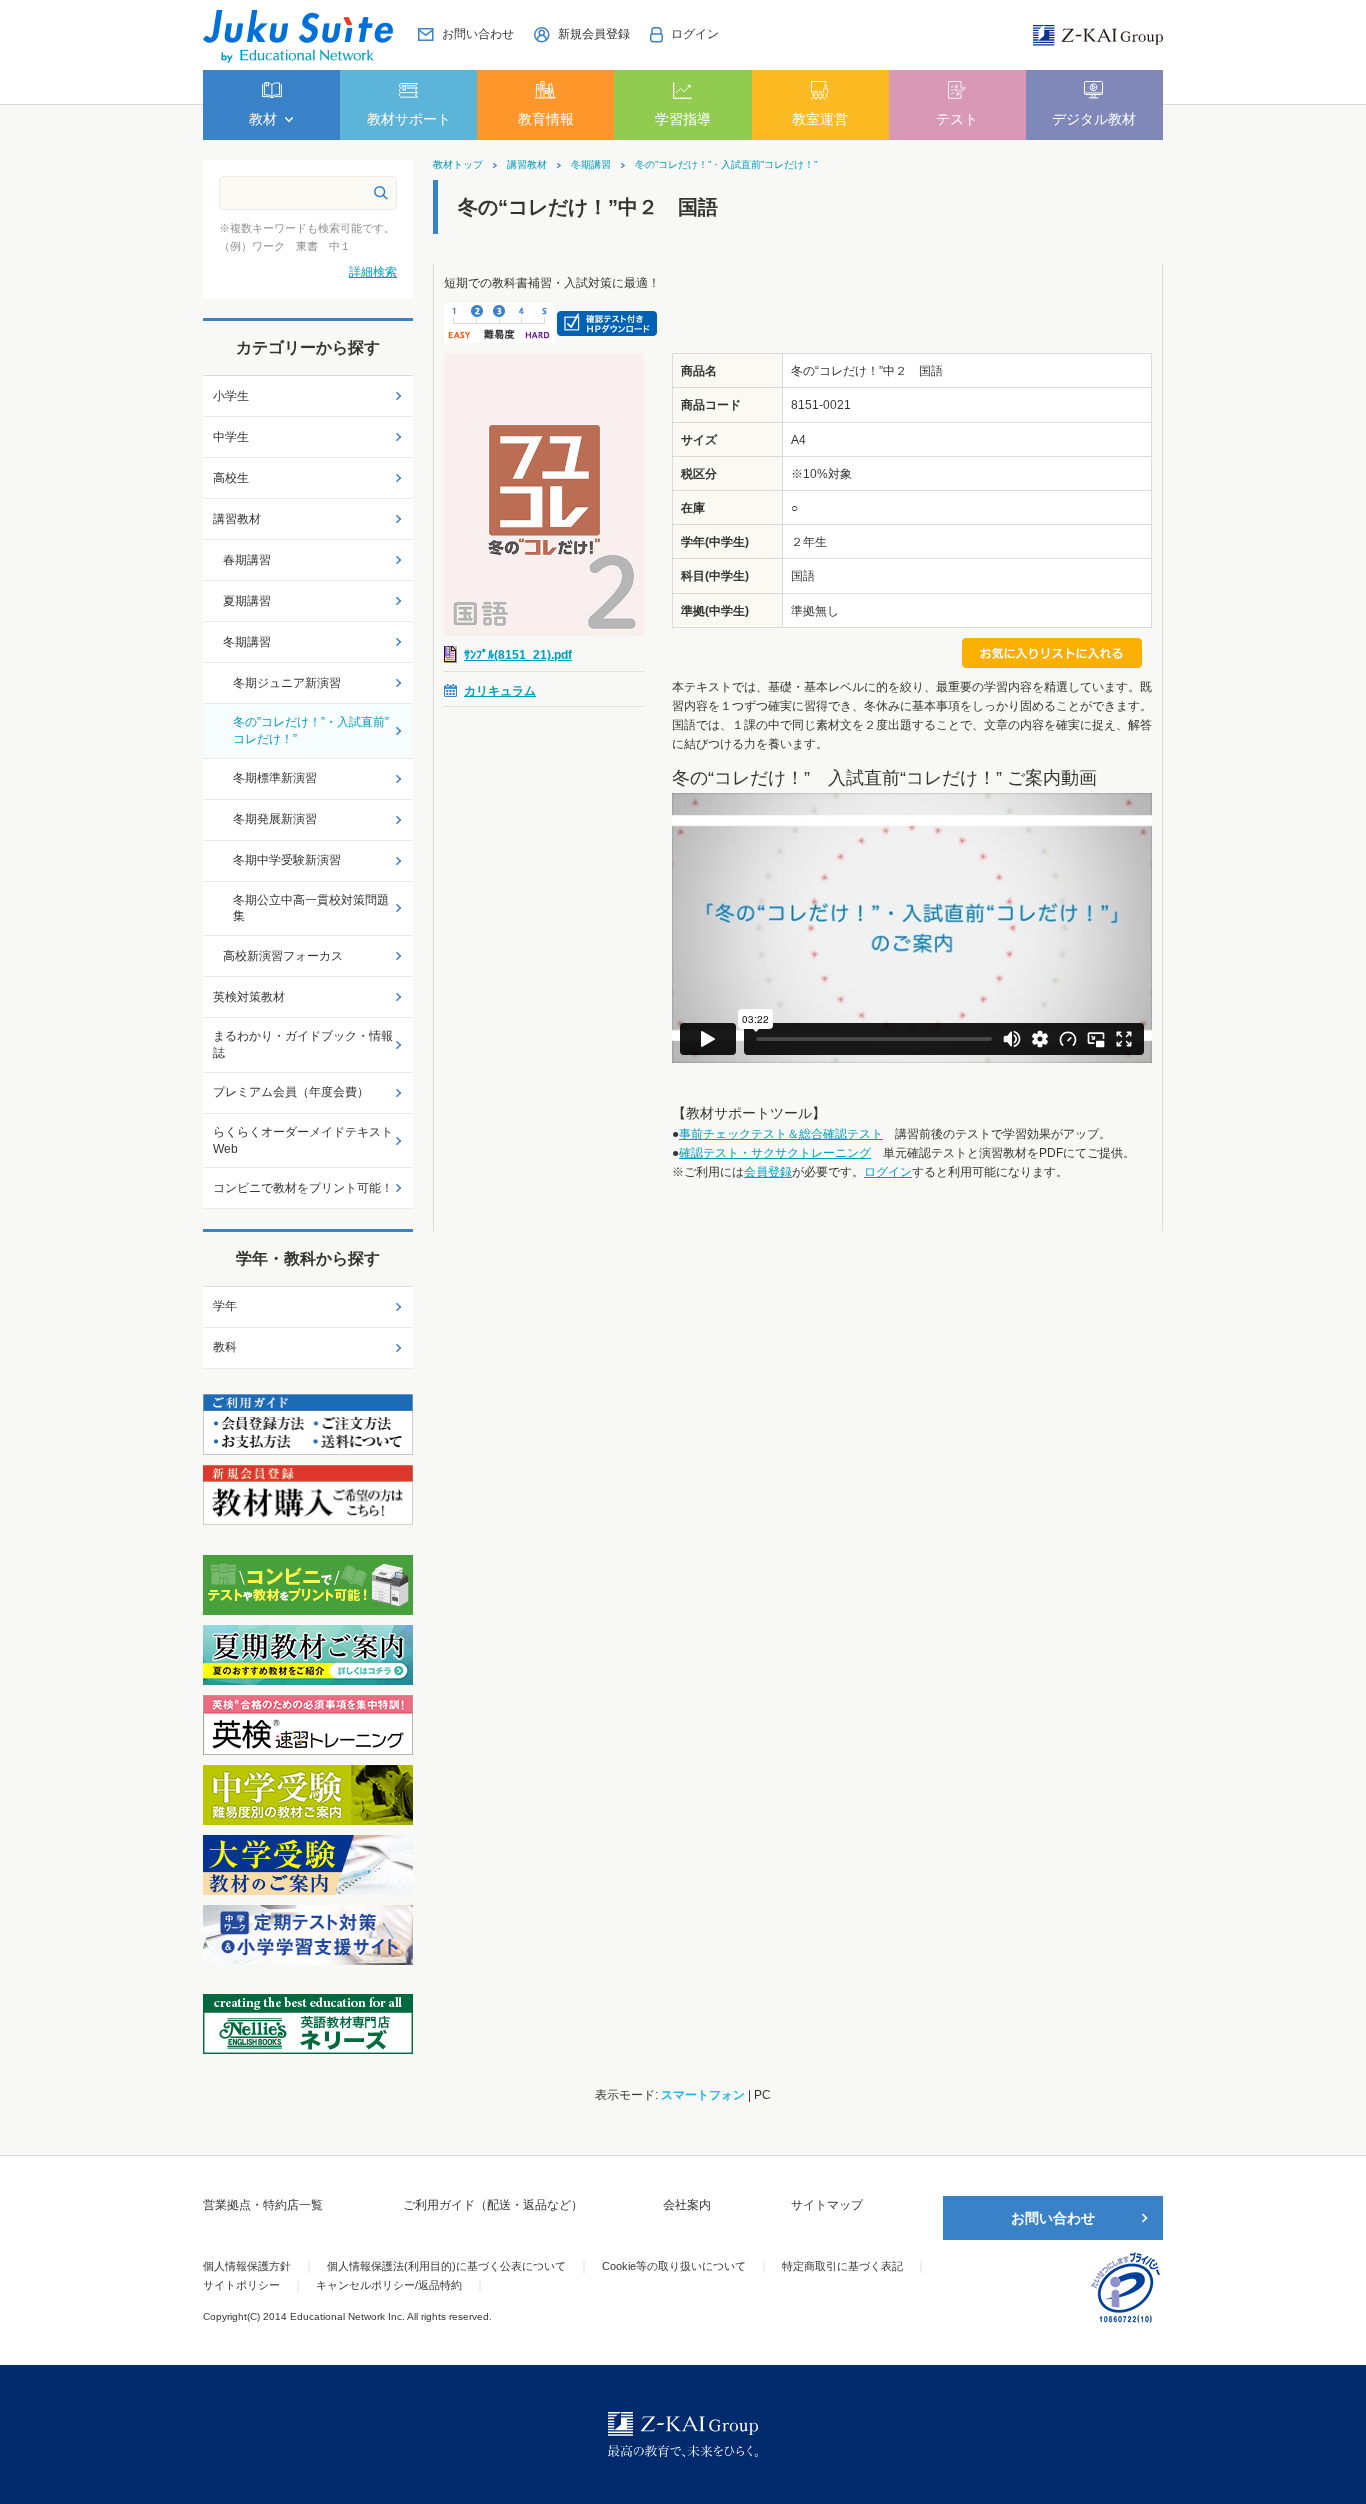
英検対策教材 (249, 997)
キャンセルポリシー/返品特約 (389, 2285)
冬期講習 (591, 165)
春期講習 (247, 560)
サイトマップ (827, 2205)
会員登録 (768, 1172)
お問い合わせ (1053, 2218)
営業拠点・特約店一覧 (263, 2205)
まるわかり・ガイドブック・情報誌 (303, 1044)
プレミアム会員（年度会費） (291, 1092)
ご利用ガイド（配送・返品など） (493, 2205)
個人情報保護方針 (247, 2266)
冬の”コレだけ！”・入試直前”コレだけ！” (726, 165)
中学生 (231, 437)
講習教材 (527, 165)
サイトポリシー (241, 2285)
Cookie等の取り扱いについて (674, 2266)
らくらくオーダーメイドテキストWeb (303, 1140)
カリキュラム (500, 691)
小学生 (231, 396)
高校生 (231, 478)
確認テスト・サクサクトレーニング (775, 1153)
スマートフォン (703, 2095)
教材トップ (458, 165)
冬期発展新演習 (275, 819)
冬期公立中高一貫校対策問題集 (311, 908)
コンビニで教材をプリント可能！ (303, 1188)
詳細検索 (373, 272)
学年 (225, 1306)
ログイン (888, 1172)
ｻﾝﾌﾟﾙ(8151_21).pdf (518, 655)
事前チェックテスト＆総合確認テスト (781, 1134)
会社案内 (687, 2205)
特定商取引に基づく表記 (842, 2266)
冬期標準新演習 (275, 778)
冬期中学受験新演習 (287, 860)
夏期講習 (247, 601)
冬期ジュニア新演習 (287, 683)
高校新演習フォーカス (283, 956)
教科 (225, 1347)
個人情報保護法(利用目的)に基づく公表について (446, 2266)
